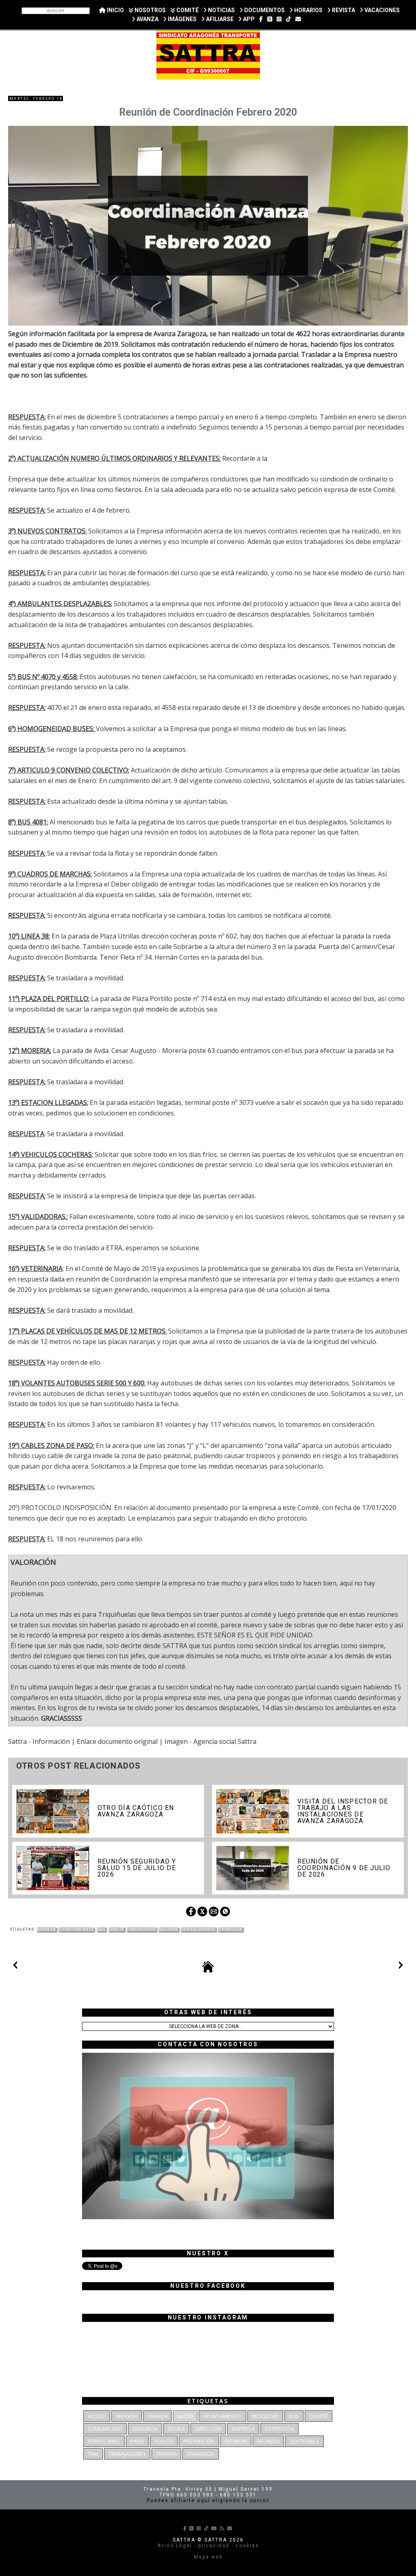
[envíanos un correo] (298, 19)
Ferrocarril (104, 2441)
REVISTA (343, 10)
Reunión (168, 1929)
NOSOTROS (149, 10)
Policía (164, 2441)
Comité (117, 1929)
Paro (137, 2441)
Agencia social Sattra (225, 1741)
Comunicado (141, 1929)
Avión (185, 2416)
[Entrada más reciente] (15, 1967)
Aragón (127, 2416)
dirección (208, 2429)
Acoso (97, 2416)
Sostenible (304, 2441)
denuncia (145, 2429)
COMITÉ (187, 10)
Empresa (243, 2429)
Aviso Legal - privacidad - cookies (208, 2546)
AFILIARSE (219, 19)
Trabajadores (198, 1929)
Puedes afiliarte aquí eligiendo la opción (208, 2500)
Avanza (47, 1929)
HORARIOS (308, 10)
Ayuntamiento (76, 1929)
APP (248, 19)
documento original (128, 1741)
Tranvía (166, 2454)
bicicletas (265, 2416)
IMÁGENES (182, 19)
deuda (176, 2429)
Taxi (93, 2454)
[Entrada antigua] (401, 1967)
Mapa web (208, 2557)
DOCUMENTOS (264, 10)
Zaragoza (230, 1929)
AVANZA (147, 19)
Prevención (199, 2441)
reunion (236, 2441)
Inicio (115, 10)
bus (101, 1929)
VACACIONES (381, 10)
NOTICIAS (221, 10)
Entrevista (279, 2429)
